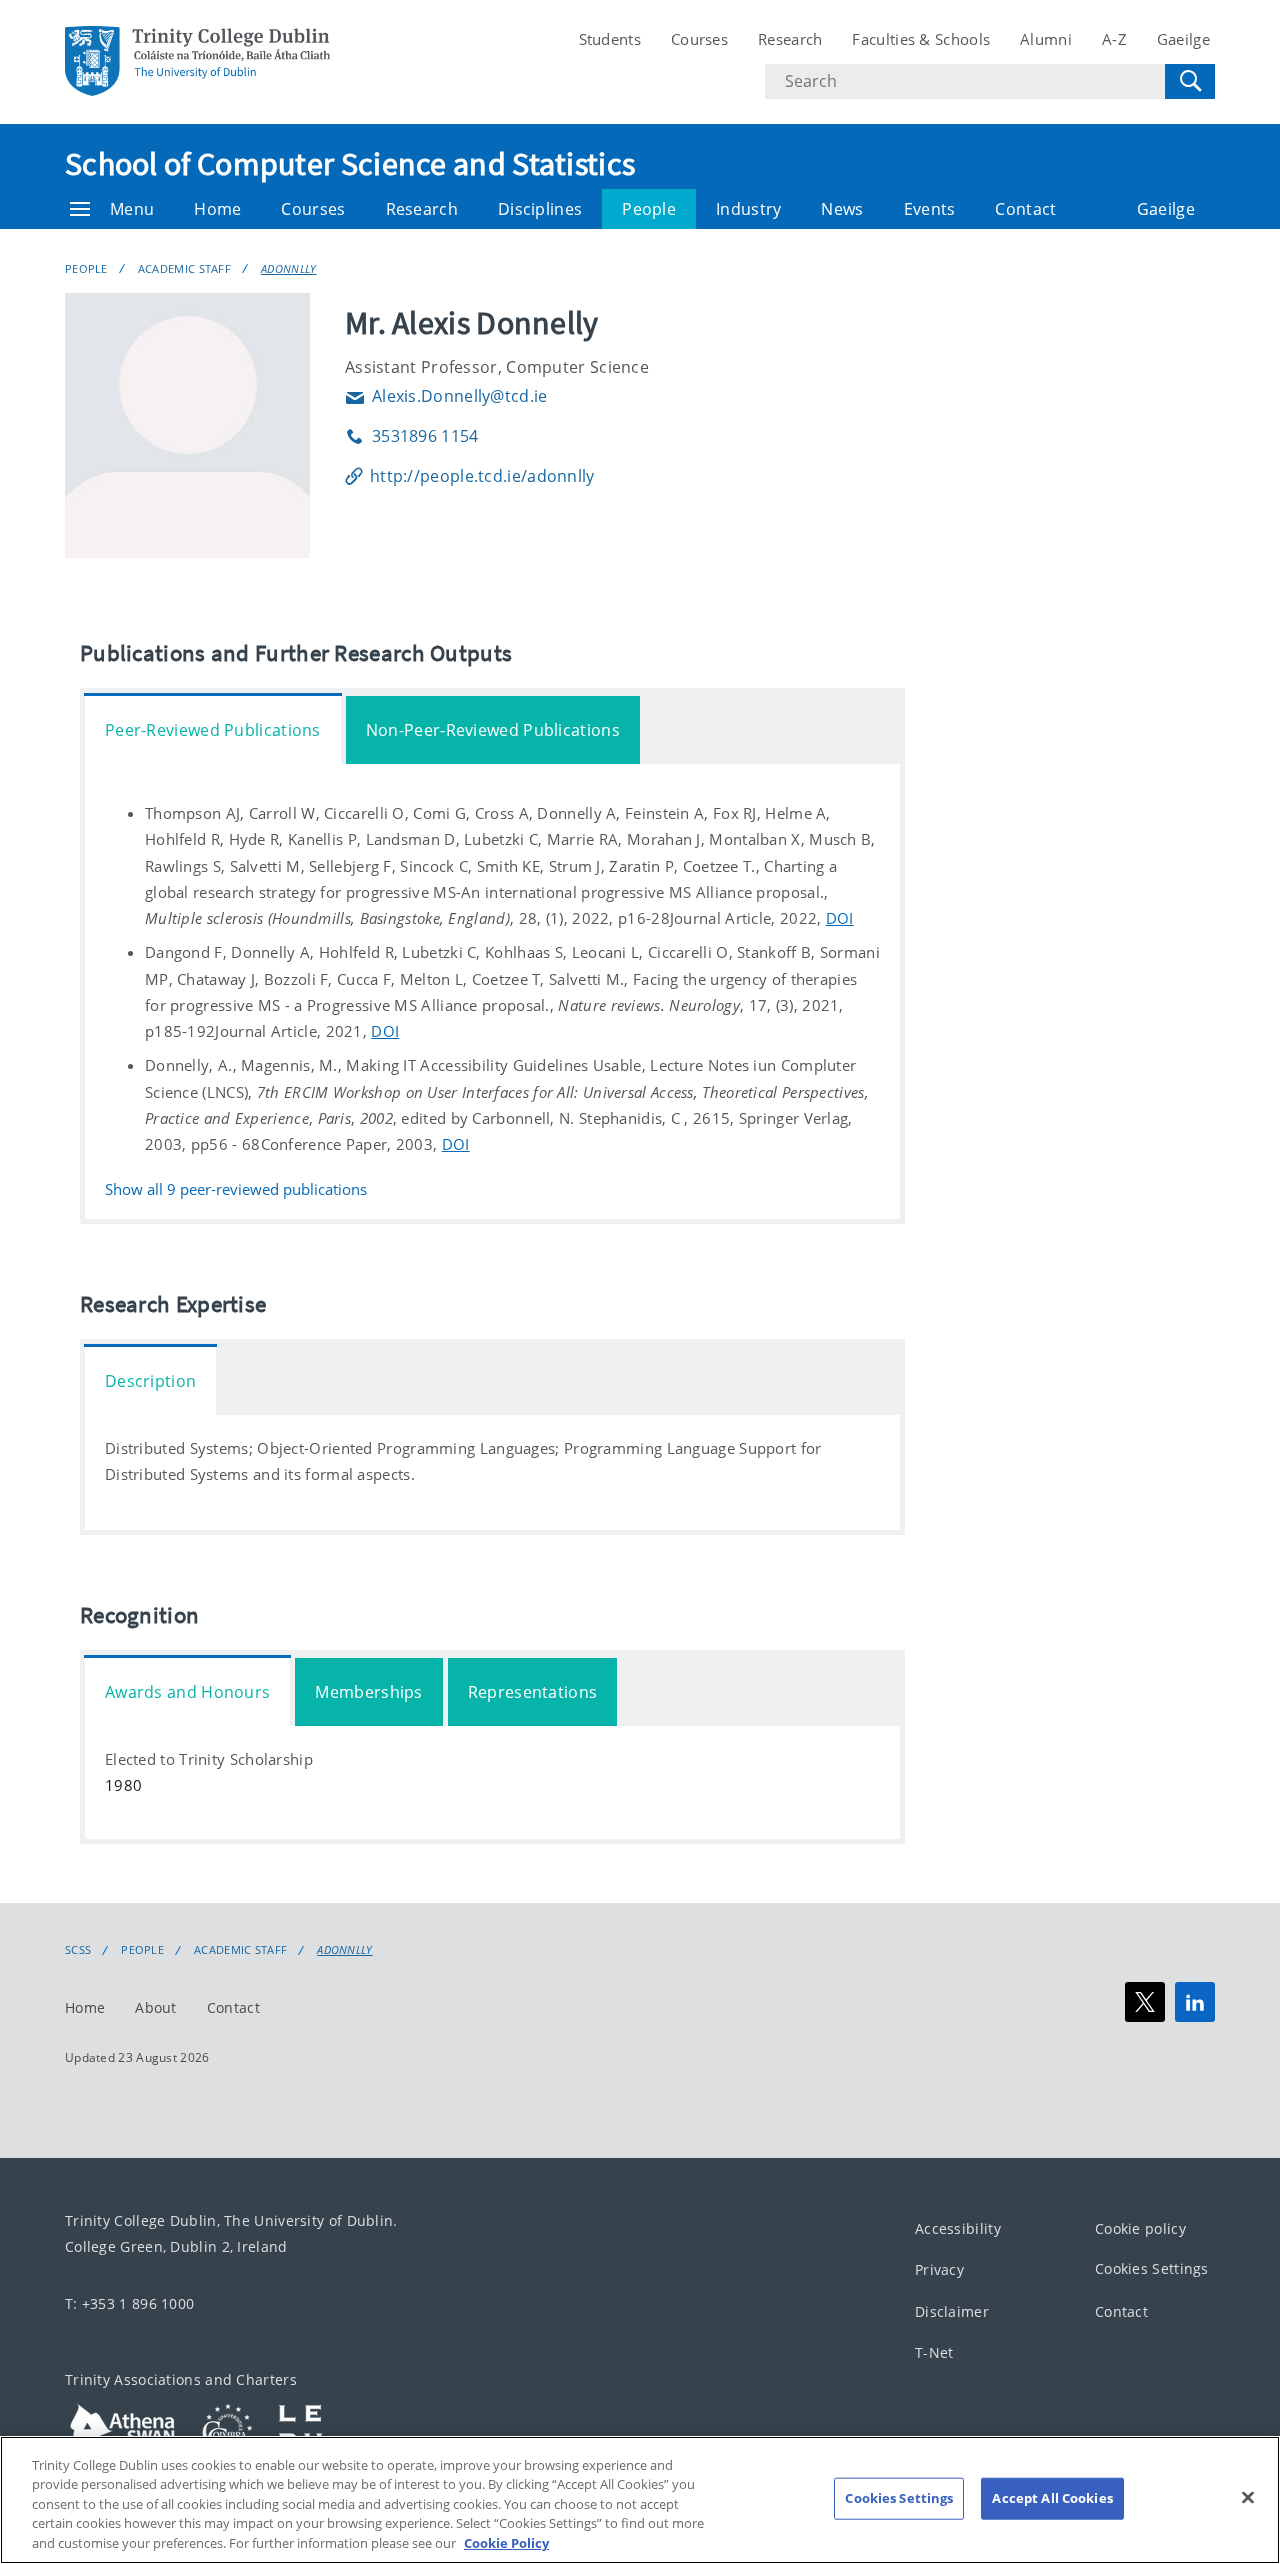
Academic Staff (184, 268)
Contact (1025, 209)
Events (930, 209)
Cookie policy (1140, 2228)
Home (217, 209)
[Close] (1248, 2498)
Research (790, 39)
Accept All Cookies (1052, 2498)
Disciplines (540, 209)
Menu (132, 209)
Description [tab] (150, 1381)
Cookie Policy (506, 2543)
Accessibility (958, 2228)
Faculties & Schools (921, 39)
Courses (699, 39)
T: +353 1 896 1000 (129, 2303)
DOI (840, 918)
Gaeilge (1183, 39)
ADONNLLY (288, 268)
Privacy (939, 2270)
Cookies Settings (1152, 2269)
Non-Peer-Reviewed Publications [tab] (493, 730)
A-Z (1114, 39)
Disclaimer (952, 2311)
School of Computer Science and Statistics (350, 164)
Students (610, 39)
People (649, 209)
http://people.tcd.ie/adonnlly (482, 476)
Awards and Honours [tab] (187, 1692)
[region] (640, 2500)
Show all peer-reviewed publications (236, 1189)
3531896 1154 (412, 436)
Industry (748, 209)
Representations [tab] (533, 1692)
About (156, 2007)
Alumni (1046, 39)
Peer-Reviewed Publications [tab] (213, 730)
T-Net (934, 2353)
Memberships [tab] (368, 1692)
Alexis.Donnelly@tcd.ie (446, 396)
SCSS (78, 1950)
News (842, 209)
